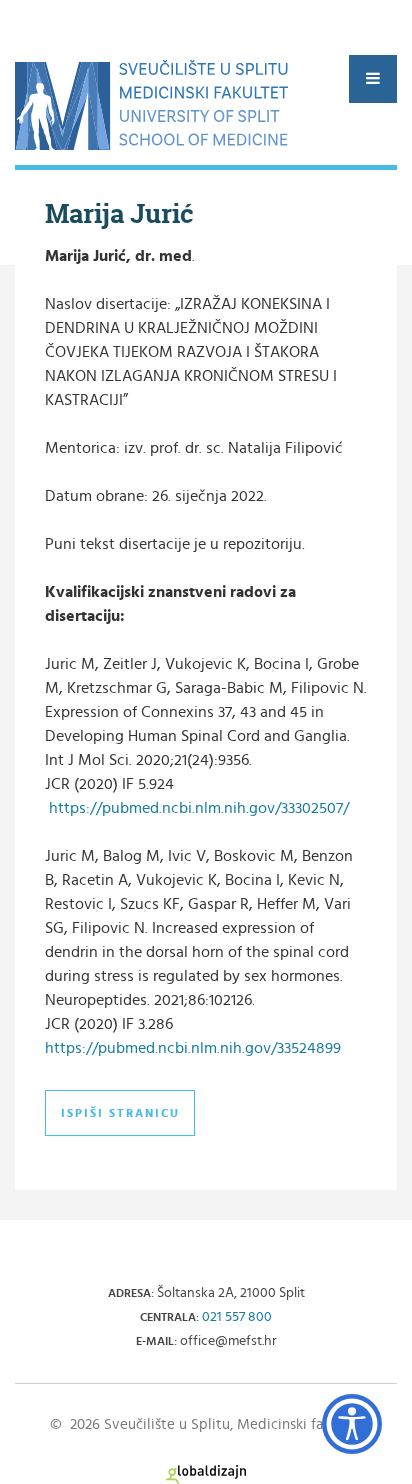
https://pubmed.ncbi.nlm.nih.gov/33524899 (193, 1048)
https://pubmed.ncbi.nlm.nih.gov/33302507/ (199, 808)
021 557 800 (237, 1317)
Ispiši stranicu (120, 1113)
